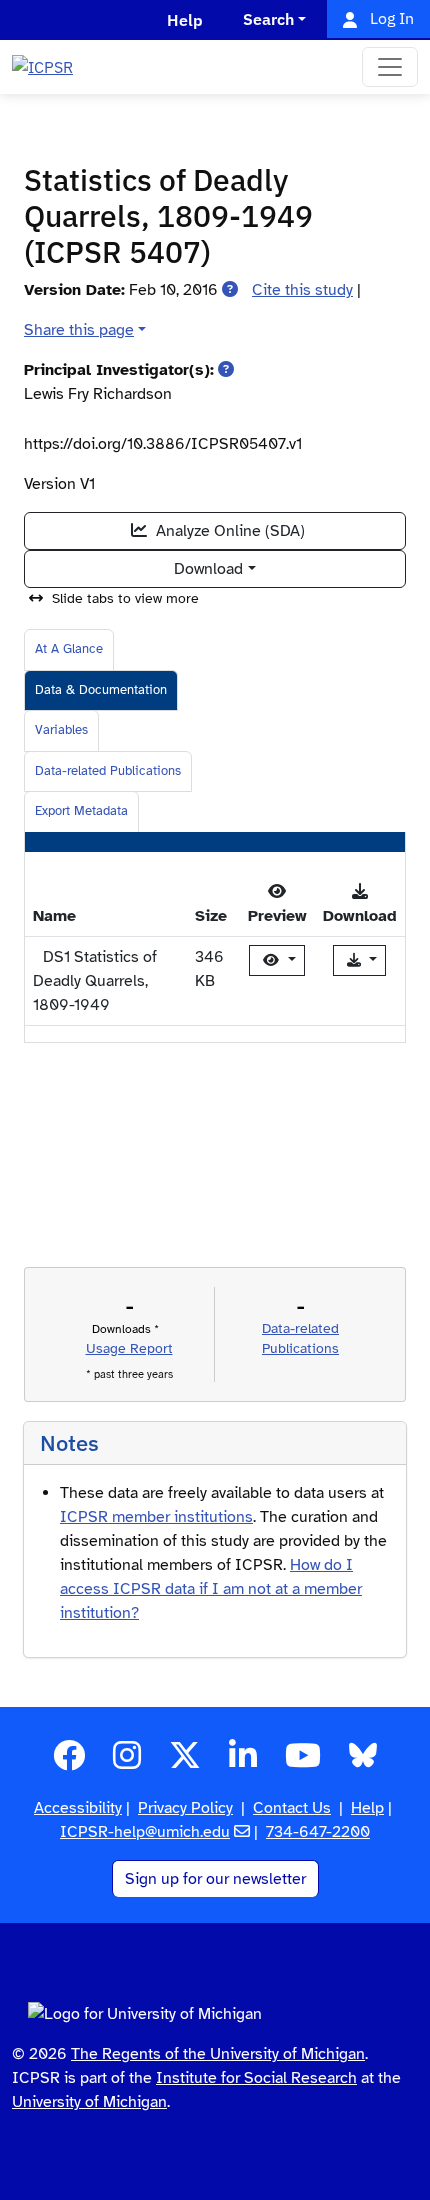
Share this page (79, 330)
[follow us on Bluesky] (363, 1762)
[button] (230, 290)
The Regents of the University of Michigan (218, 2054)
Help (367, 1808)
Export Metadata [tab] (81, 811)
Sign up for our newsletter (215, 1879)
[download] (360, 960)
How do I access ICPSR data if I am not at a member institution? (211, 1589)
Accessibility (78, 1808)
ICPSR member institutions (156, 1517)
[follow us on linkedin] (243, 1762)
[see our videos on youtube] (303, 1762)
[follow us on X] (185, 1762)
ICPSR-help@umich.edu (145, 1832)
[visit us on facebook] (69, 1762)
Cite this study (302, 290)
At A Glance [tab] (69, 649)
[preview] (277, 960)
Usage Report (129, 1348)
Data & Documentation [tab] (101, 690)
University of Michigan (89, 2102)
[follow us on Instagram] (127, 1762)
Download (208, 569)
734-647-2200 (318, 1832)
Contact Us (292, 1808)
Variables (61, 730)
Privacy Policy (185, 1808)
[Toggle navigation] (390, 67)
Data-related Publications (108, 771)
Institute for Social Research (256, 2078)
